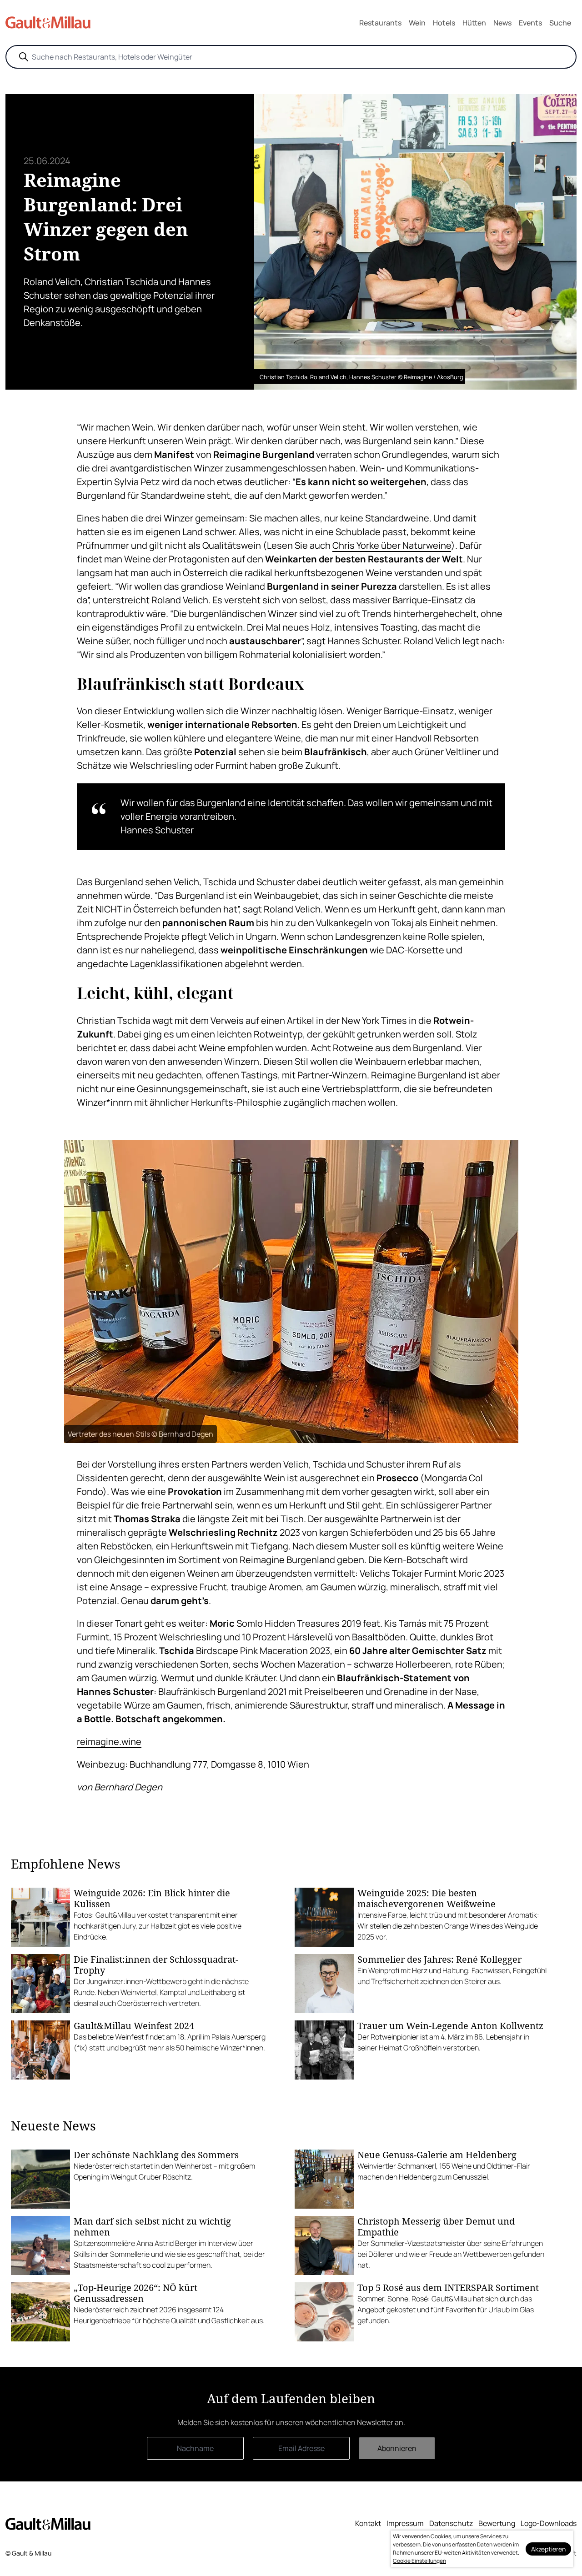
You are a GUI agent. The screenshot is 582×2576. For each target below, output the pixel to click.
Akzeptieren (548, 2549)
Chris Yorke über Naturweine (392, 545)
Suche (560, 23)
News (502, 23)
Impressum (405, 2523)
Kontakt (368, 2523)
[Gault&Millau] (48, 2524)
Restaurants (380, 23)
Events (530, 23)
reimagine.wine (109, 1742)
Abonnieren (397, 2448)
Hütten (474, 23)
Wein (417, 23)
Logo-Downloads (549, 2523)
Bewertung (497, 2523)
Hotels (444, 23)
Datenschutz (451, 2523)
